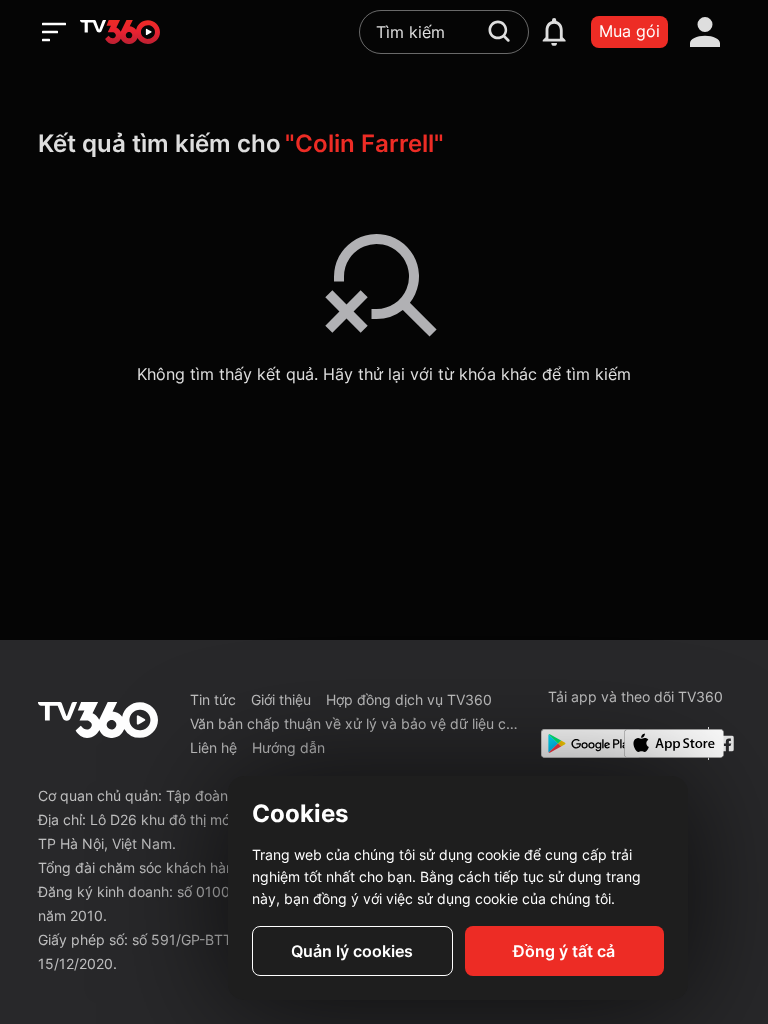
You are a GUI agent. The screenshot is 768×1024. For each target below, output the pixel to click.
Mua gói (629, 31)
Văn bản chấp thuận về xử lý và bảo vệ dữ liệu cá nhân (357, 723)
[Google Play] (579, 743)
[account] (705, 32)
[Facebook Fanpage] (723, 743)
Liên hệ (213, 747)
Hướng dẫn (288, 747)
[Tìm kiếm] (499, 31)
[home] (120, 32)
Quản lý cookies (352, 951)
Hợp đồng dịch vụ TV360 (409, 699)
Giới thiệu (281, 699)
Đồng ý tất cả (564, 951)
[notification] (554, 32)
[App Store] (662, 743)
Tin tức (213, 699)
